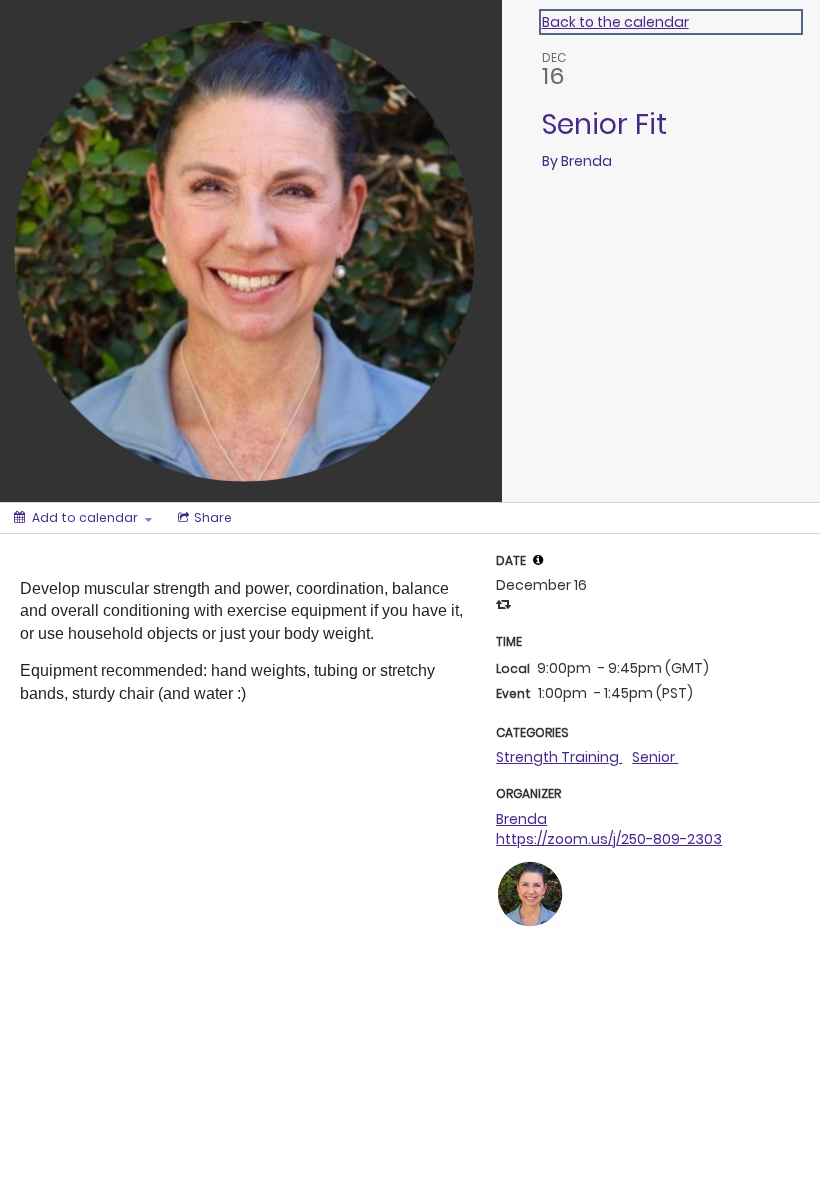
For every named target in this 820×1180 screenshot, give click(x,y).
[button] (538, 560)
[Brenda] (531, 892)
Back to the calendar (615, 22)
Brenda (521, 819)
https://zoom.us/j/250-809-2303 (609, 839)
